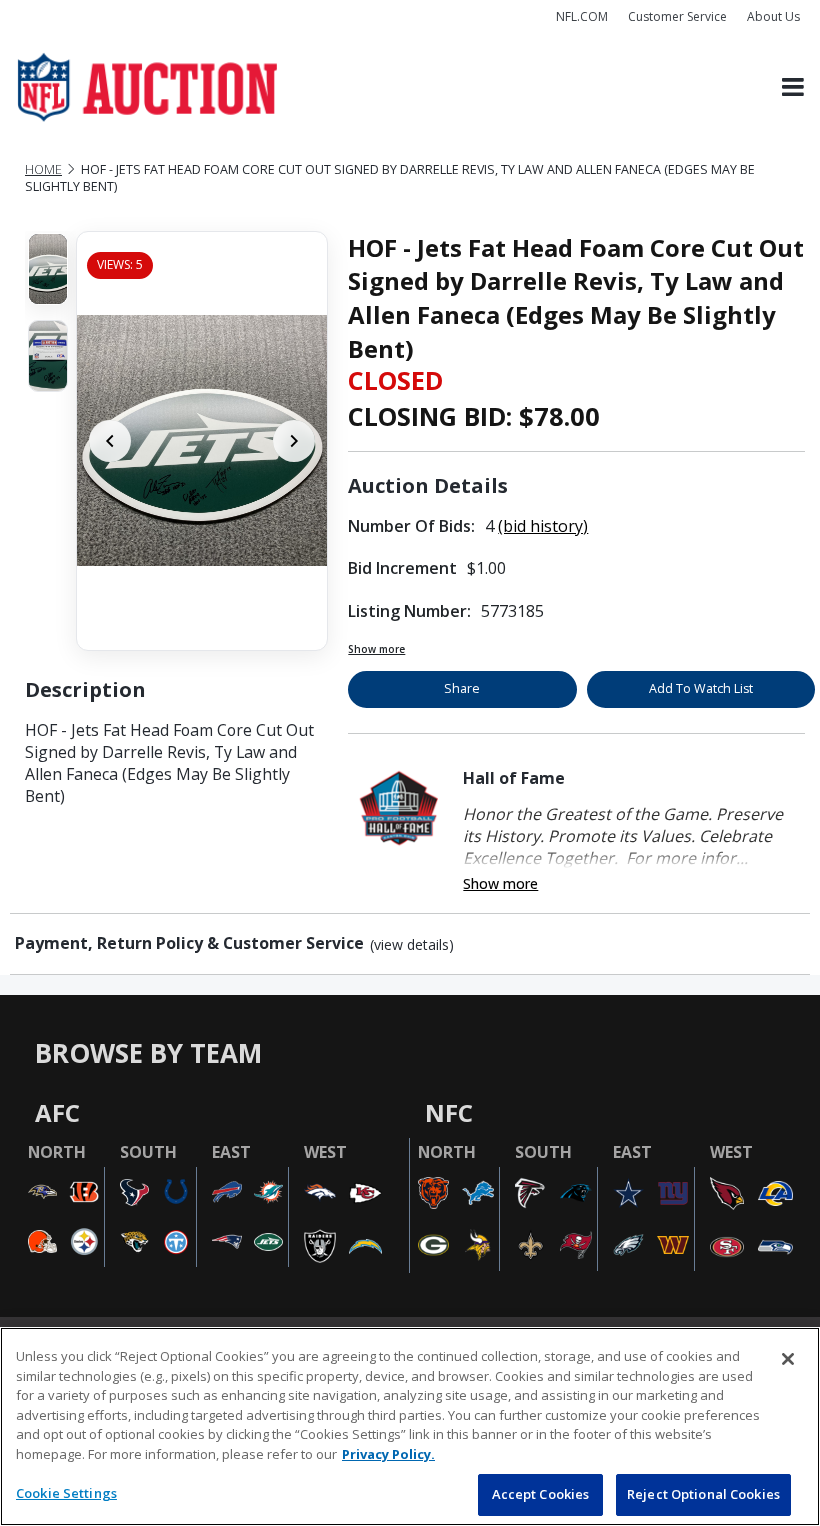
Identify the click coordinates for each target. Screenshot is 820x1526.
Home (43, 169)
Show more (376, 649)
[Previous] (110, 441)
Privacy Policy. (388, 1454)
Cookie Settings (66, 1493)
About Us (773, 16)
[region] (410, 1426)
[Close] (788, 1359)
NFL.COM (582, 16)
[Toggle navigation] (793, 87)
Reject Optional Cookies (703, 1494)
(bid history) (543, 526)
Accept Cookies (541, 1494)
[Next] (294, 441)
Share (462, 688)
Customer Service (677, 16)
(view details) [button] (412, 945)
